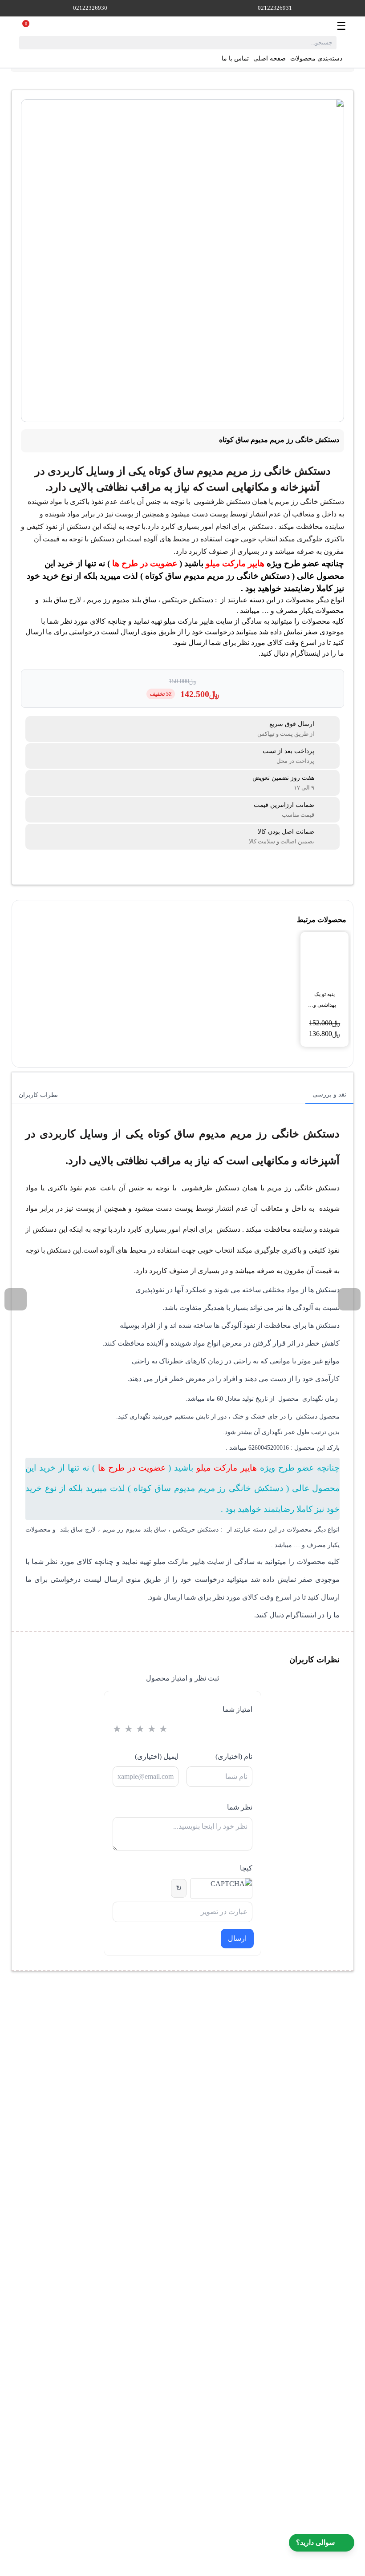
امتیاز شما (237, 1709)
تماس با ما (235, 58)
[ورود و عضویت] (36, 26)
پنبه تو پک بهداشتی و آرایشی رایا (325, 1001)
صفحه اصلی (270, 58)
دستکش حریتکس (188, 600)
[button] (349, 1299)
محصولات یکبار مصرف (310, 611)
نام (234, 1756)
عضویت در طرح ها (145, 563)
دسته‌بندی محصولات (316, 58)
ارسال (237, 1938)
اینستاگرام (305, 653)
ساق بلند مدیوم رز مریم (122, 600)
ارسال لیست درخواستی (104, 632)
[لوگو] (188, 26)
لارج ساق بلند (62, 600)
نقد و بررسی (329, 1094)
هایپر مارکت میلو (235, 563)
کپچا (246, 1868)
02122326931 (275, 8)
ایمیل (157, 1756)
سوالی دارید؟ (315, 2542)
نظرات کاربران (38, 1095)
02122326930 (90, 8)
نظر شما (239, 1807)
